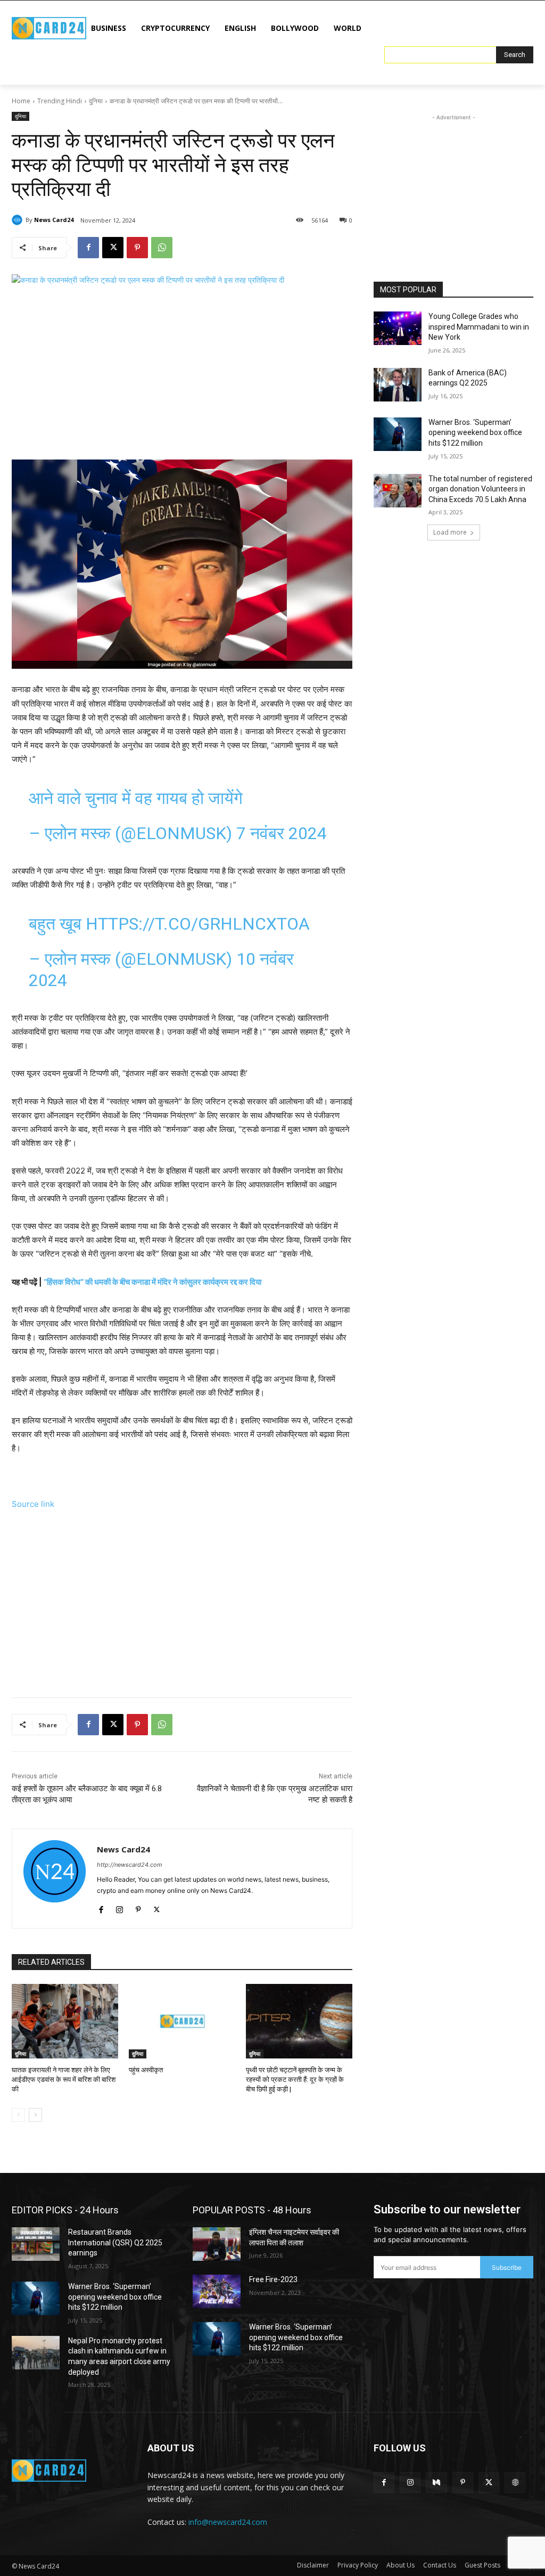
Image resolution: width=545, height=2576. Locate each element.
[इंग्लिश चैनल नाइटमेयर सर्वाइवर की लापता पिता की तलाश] (217, 2244)
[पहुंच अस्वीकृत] (182, 2021)
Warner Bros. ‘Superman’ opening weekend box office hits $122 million (475, 433)
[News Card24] (19, 220)
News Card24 (54, 220)
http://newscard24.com (130, 1865)
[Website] (515, 2483)
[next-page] (35, 2115)
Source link (33, 1504)
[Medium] (436, 2483)
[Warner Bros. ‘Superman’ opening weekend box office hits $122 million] (398, 434)
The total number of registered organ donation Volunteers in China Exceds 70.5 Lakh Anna (480, 489)
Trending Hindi (60, 101)
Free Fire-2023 (273, 2279)
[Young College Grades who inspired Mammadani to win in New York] (398, 328)
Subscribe (507, 2267)
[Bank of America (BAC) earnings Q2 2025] (398, 385)
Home (21, 101)
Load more (450, 532)
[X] (113, 248)
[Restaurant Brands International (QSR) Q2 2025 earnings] (36, 2244)
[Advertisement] (182, 374)
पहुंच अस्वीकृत (146, 2070)
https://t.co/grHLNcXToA (198, 924)
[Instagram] (119, 1908)
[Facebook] (88, 248)
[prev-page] (18, 2115)
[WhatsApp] (162, 248)
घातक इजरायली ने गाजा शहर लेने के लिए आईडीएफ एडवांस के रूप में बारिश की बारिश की (64, 2079)
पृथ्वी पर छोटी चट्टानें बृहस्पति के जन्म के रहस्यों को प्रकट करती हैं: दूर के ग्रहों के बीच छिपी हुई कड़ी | (295, 2079)
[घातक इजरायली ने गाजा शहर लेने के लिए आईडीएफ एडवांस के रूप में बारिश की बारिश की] (65, 2021)
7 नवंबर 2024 (282, 833)
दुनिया (96, 101)
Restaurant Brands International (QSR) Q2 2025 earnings (115, 2242)
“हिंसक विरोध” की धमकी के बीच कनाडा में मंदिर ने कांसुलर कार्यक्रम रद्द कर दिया (152, 1282)
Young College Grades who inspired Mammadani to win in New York (479, 327)
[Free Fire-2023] (217, 2291)
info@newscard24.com (228, 2522)
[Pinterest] (137, 248)
